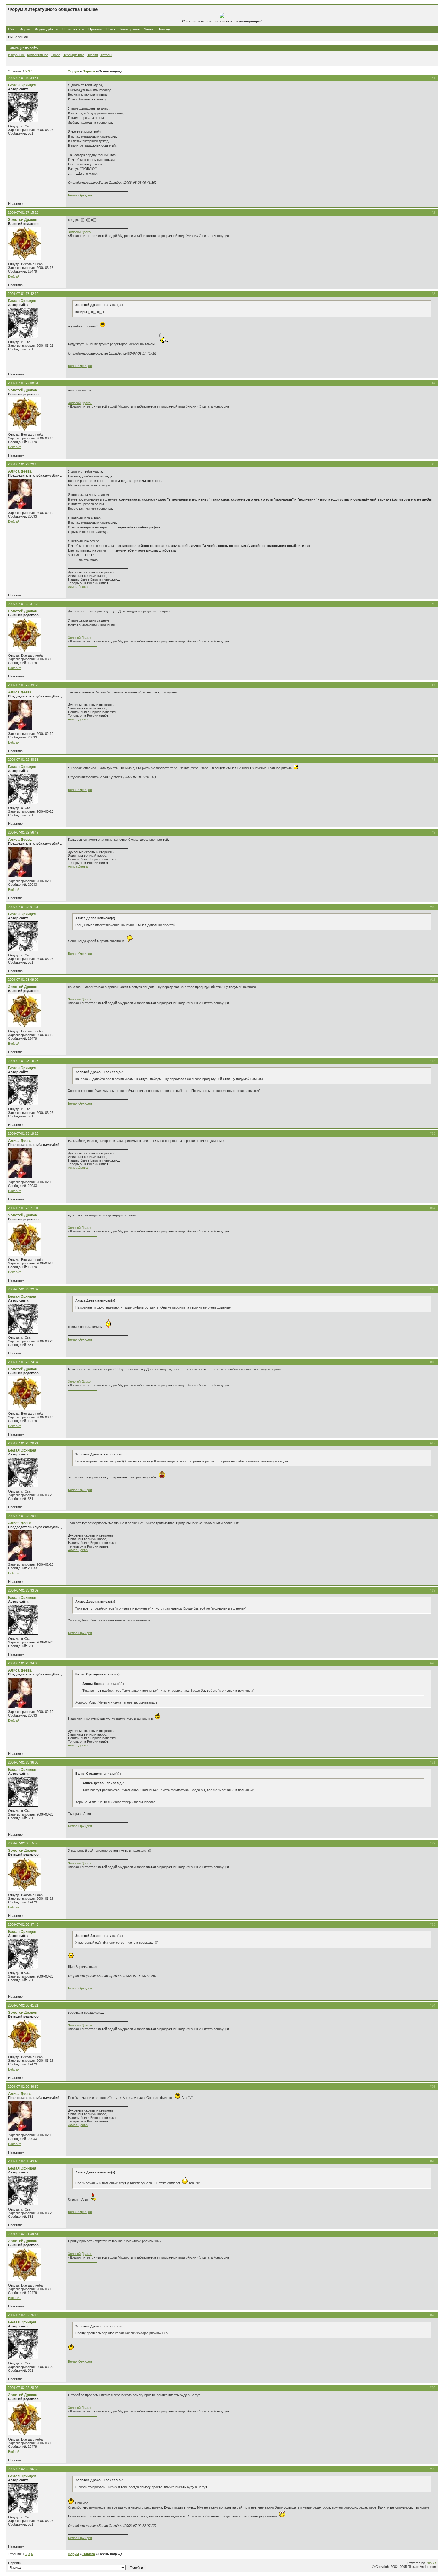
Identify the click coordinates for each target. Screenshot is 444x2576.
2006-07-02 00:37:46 (23, 1924)
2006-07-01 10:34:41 (23, 78)
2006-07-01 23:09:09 (23, 980)
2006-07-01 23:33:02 (23, 1590)
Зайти (149, 29)
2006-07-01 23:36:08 (23, 1762)
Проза (55, 55)
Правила (95, 29)
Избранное (16, 55)
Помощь (164, 29)
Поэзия (92, 55)
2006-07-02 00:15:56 (23, 1843)
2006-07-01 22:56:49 (23, 832)
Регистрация (130, 29)
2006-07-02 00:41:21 (23, 2005)
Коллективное (38, 55)
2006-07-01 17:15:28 (23, 212)
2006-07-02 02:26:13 (23, 2315)
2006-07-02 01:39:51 (23, 2234)
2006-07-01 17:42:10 (23, 294)
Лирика (89, 71)
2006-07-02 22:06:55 (23, 2469)
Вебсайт (14, 276)
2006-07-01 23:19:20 (23, 1133)
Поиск (111, 29)
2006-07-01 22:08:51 (23, 383)
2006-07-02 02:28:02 (23, 2388)
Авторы (106, 55)
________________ (82, 239)
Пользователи (73, 29)
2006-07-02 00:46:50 (23, 2087)
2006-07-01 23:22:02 (23, 1289)
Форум (25, 29)
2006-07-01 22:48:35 (23, 760)
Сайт (12, 29)
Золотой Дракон (23, 220)
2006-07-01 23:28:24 (23, 1443)
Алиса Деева (20, 471)
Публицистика (73, 55)
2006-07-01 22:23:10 (23, 464)
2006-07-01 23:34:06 (23, 1663)
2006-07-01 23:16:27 (23, 1061)
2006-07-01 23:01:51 (23, 907)
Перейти (15, 2563)
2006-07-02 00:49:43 (23, 2161)
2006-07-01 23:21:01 (23, 1208)
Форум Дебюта (47, 29)
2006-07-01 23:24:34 (23, 1362)
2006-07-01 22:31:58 (23, 604)
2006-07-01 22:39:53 (23, 685)
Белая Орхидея (22, 85)
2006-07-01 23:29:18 (23, 1516)
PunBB (431, 2563)
